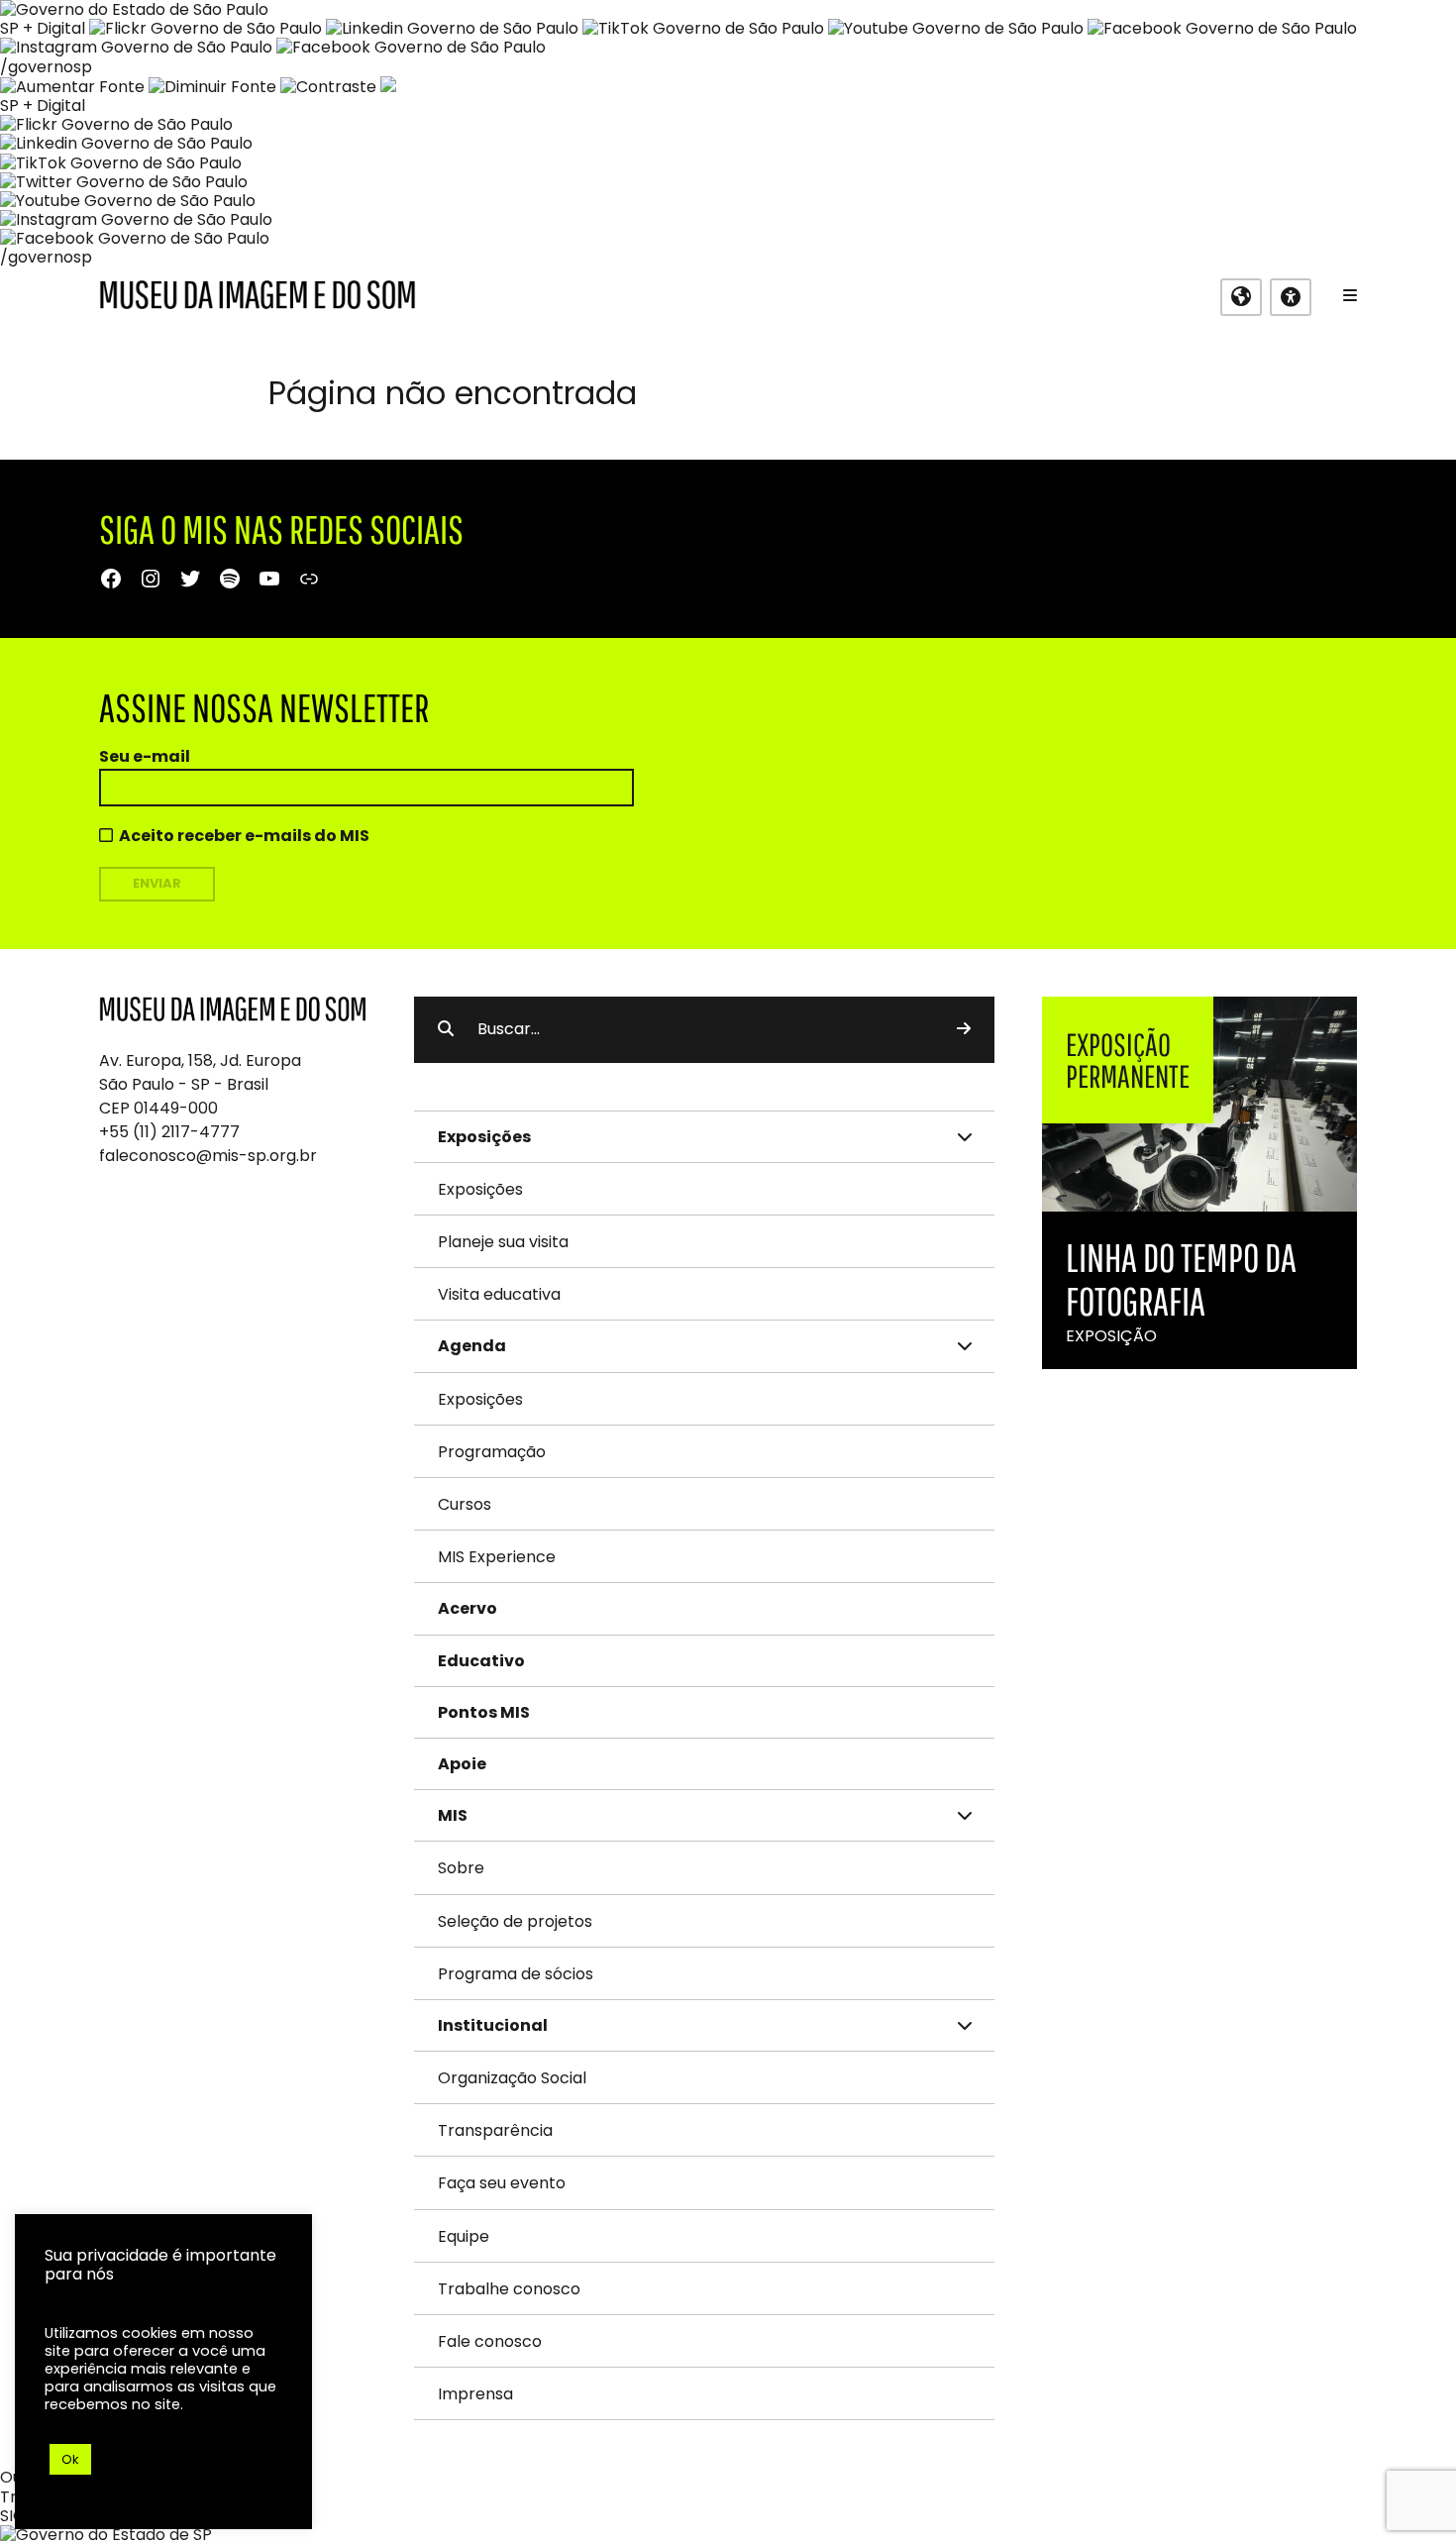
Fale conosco (490, 2341)
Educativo (481, 1661)
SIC (12, 2516)
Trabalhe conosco (509, 2289)
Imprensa (475, 2394)
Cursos (465, 1504)
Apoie (462, 1764)
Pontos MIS (484, 1712)
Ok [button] (70, 2459)
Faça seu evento (502, 2183)
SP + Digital (43, 28)
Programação (492, 1452)
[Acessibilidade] (1291, 297)
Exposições (480, 1189)
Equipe (464, 2236)
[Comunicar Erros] (388, 87)
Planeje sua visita (503, 1242)
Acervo (468, 1608)
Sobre (461, 1868)
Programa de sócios (516, 1974)
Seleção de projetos (515, 1921)
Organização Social (512, 2078)
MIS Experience (497, 1557)
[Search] (964, 1029)
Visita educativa (499, 1294)
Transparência (495, 2130)
